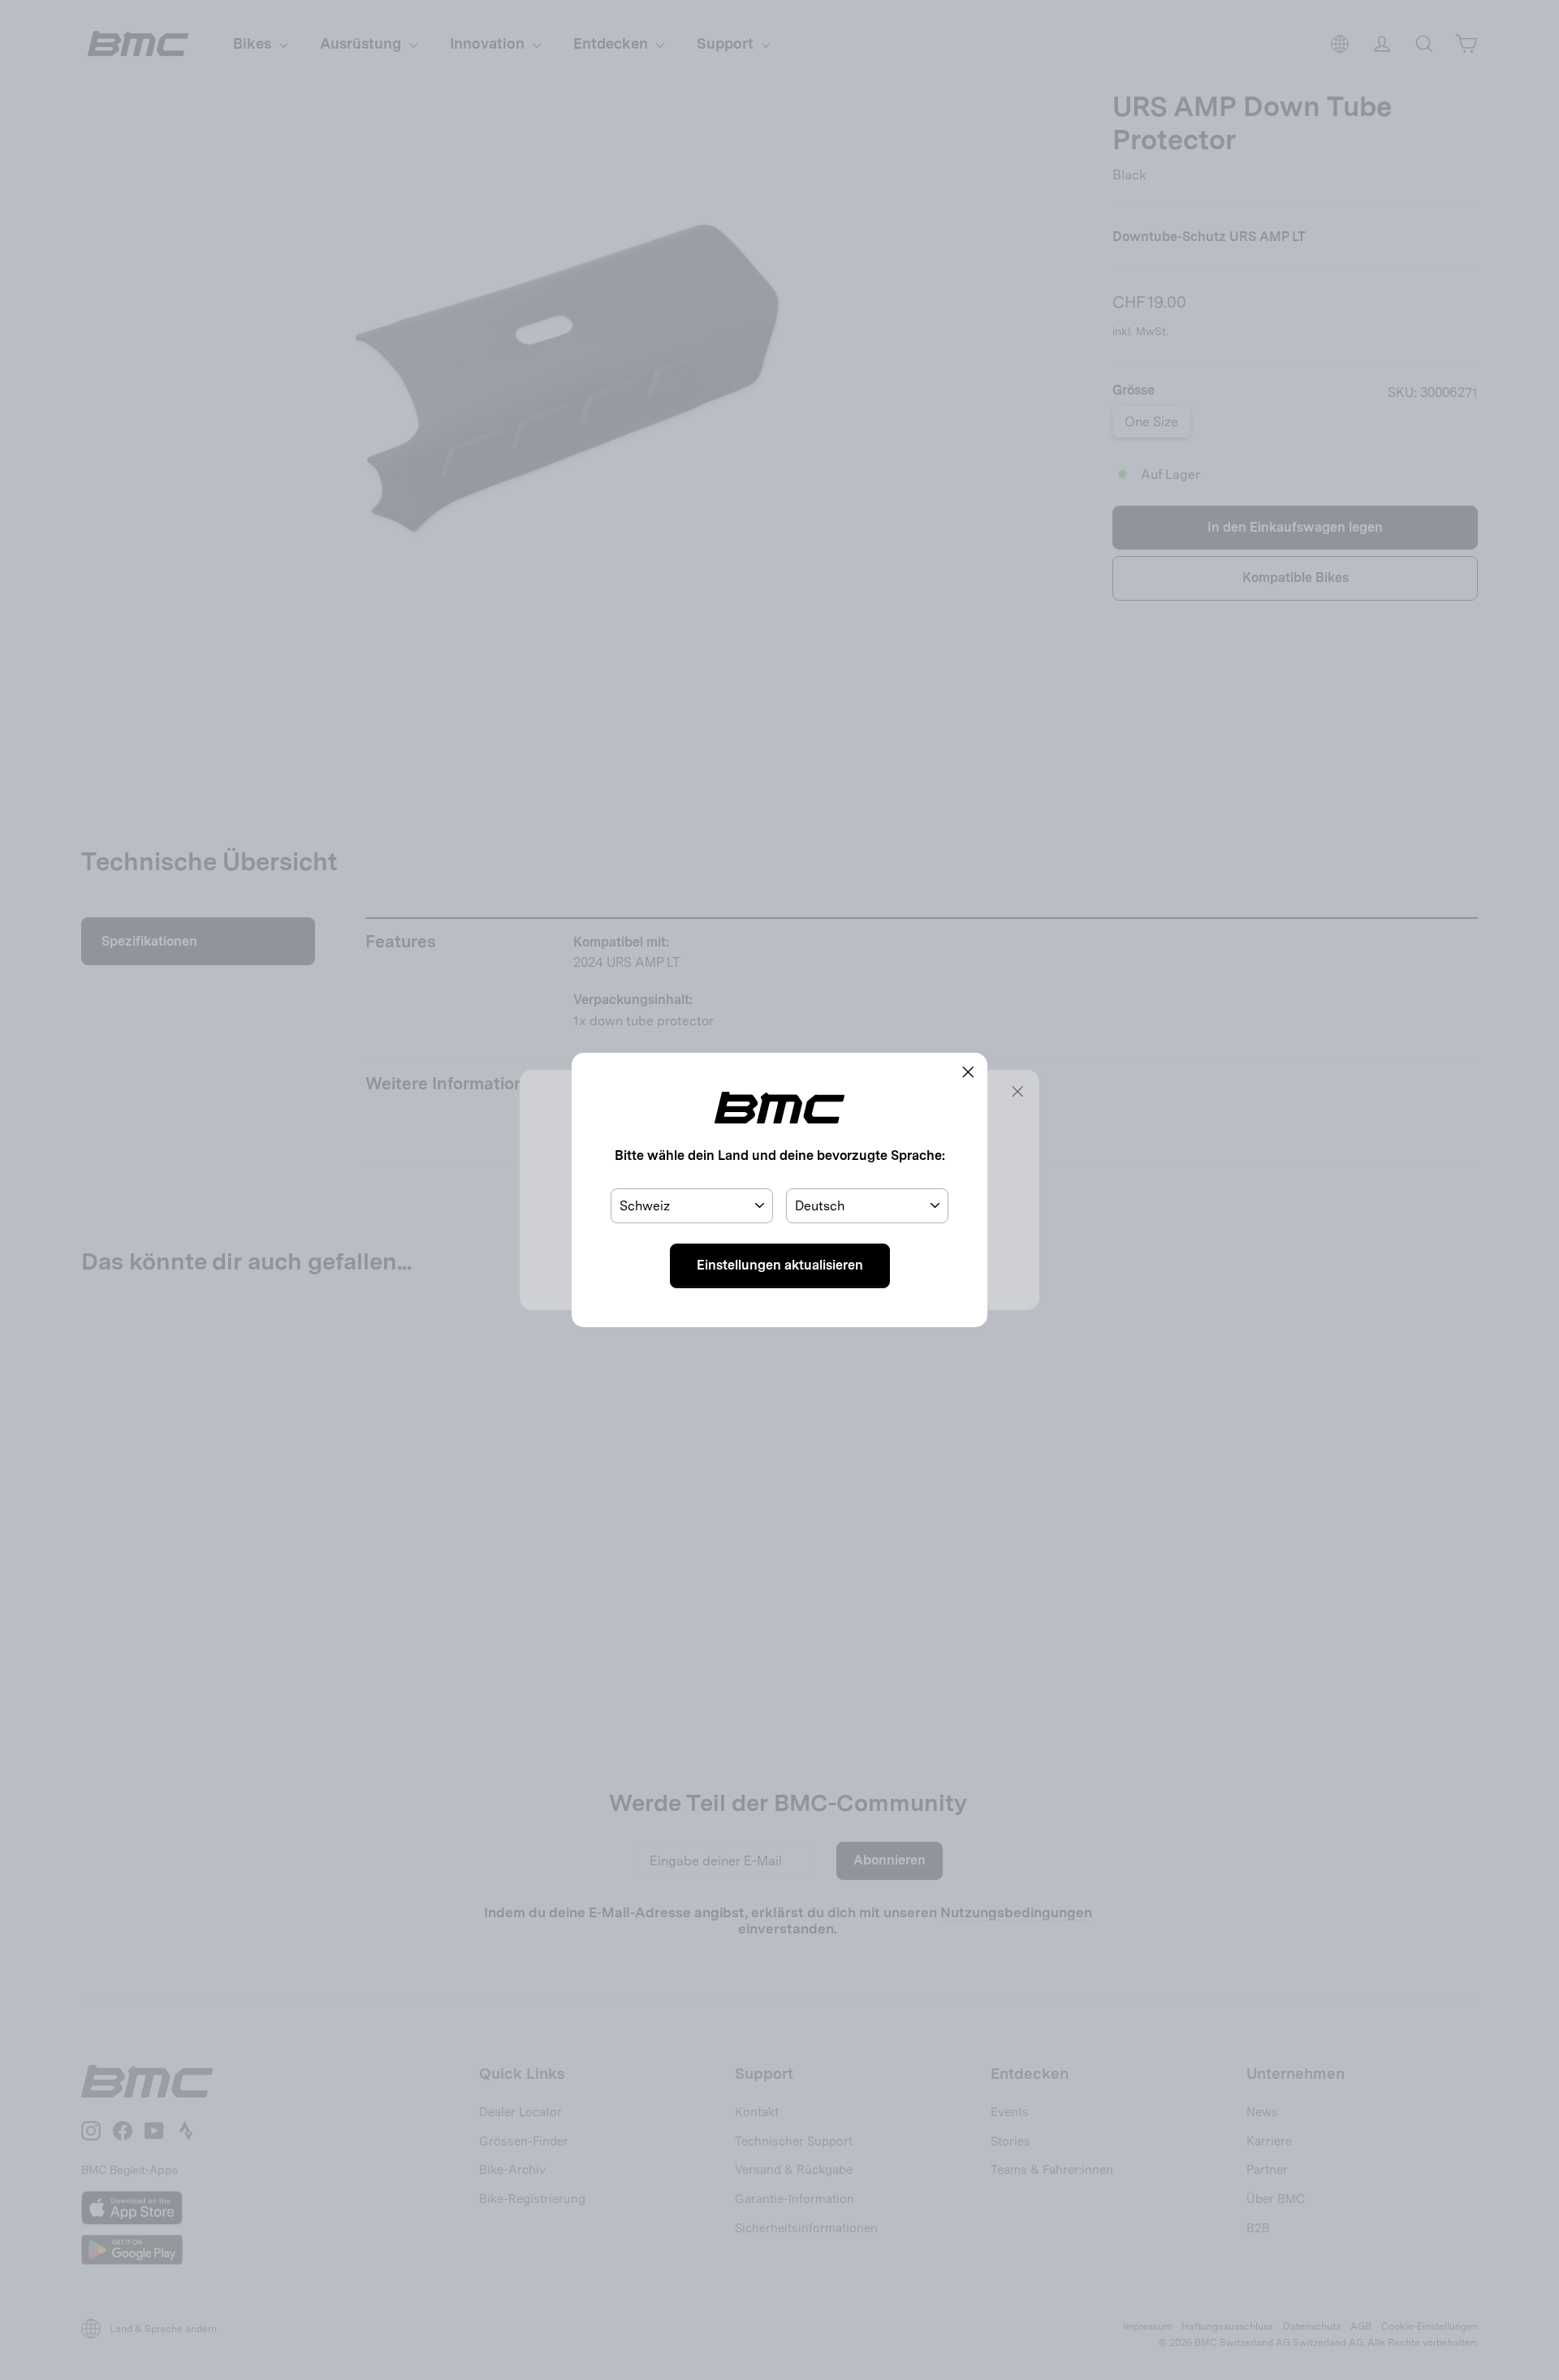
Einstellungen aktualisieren (780, 1265)
